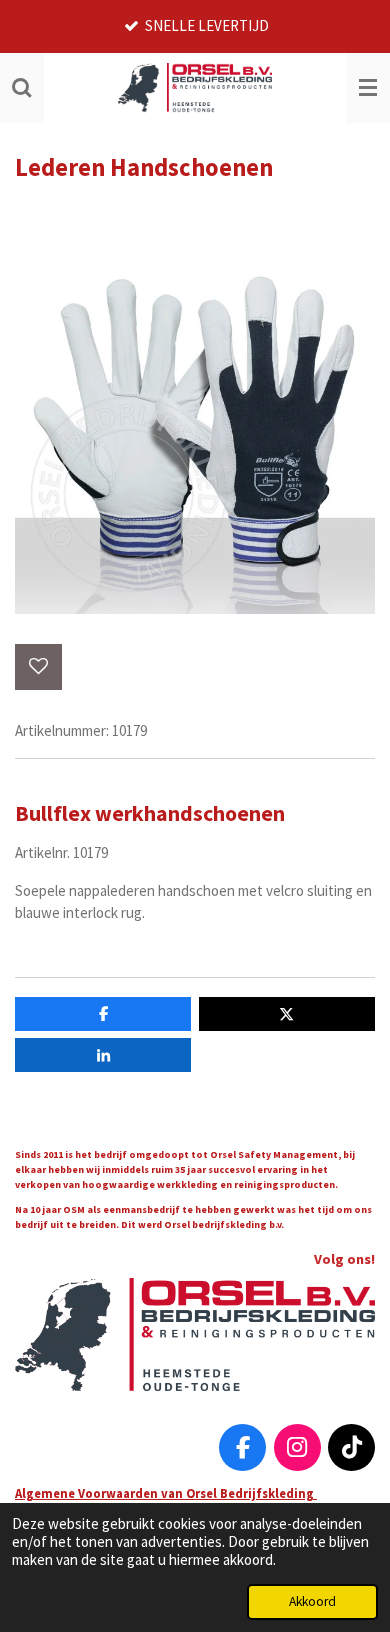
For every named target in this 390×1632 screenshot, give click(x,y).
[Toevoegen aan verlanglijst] (38, 667)
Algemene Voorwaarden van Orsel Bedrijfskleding (166, 1493)
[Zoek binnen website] (22, 88)
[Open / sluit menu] (368, 88)
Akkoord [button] (312, 1601)
